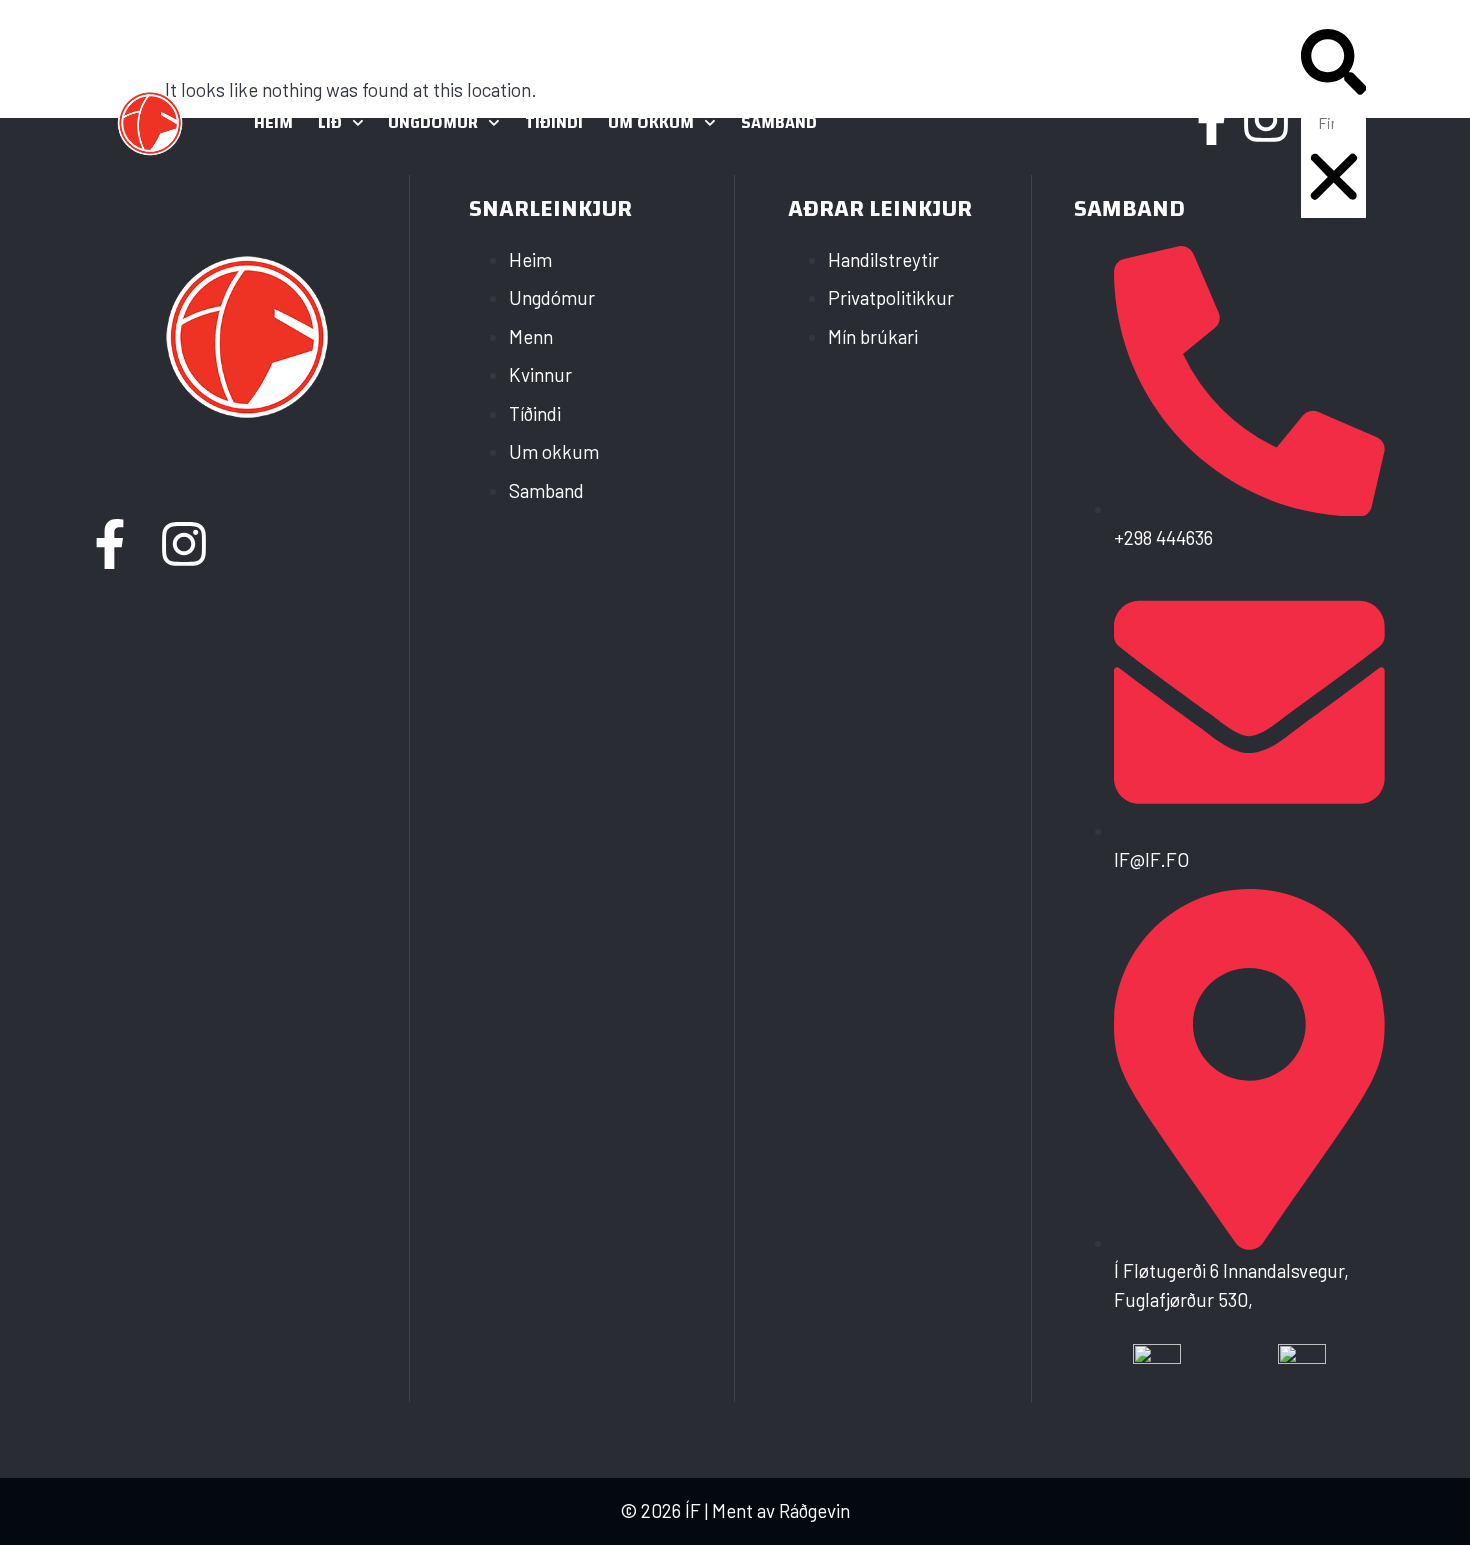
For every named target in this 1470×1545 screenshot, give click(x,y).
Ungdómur (433, 122)
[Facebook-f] (1212, 120)
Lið (330, 122)
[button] (1334, 65)
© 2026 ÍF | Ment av (699, 1510)
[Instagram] (1266, 120)
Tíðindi (554, 122)
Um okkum (651, 122)
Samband (779, 122)
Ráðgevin (814, 1510)
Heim (273, 122)
